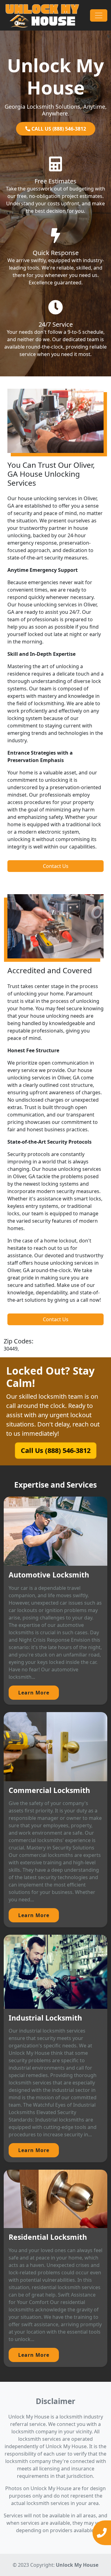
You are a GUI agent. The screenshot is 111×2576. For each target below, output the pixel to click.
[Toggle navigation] (99, 15)
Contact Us (56, 866)
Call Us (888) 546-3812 (56, 1450)
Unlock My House (77, 2565)
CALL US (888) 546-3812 (58, 129)
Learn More (34, 1693)
